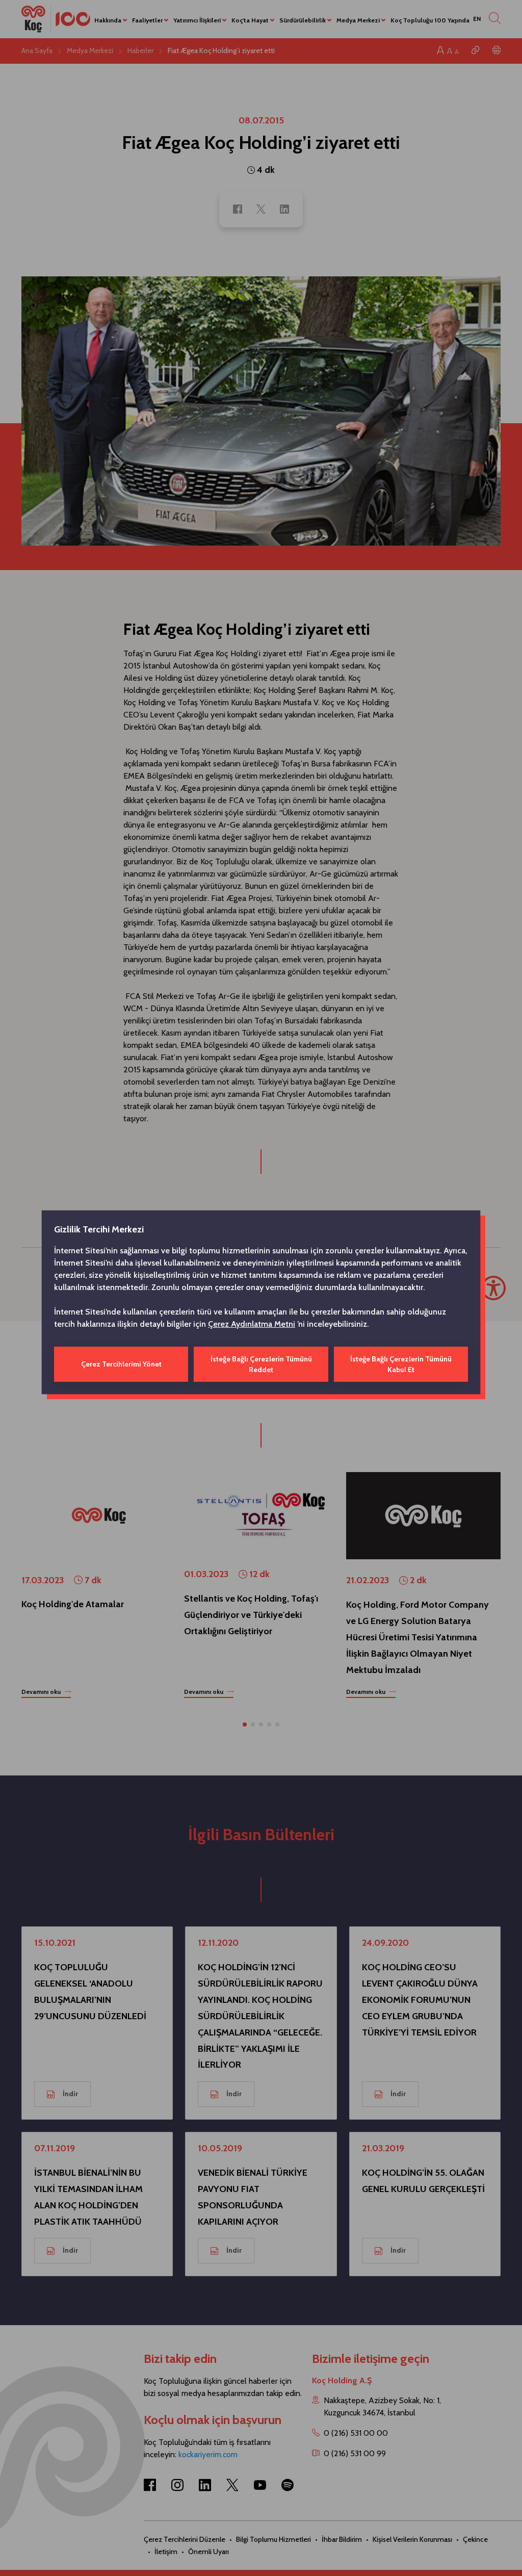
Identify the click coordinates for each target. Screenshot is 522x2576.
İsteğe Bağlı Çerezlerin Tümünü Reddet (261, 1364)
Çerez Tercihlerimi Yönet (121, 1364)
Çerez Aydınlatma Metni (252, 1324)
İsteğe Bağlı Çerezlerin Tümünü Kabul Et (401, 1364)
